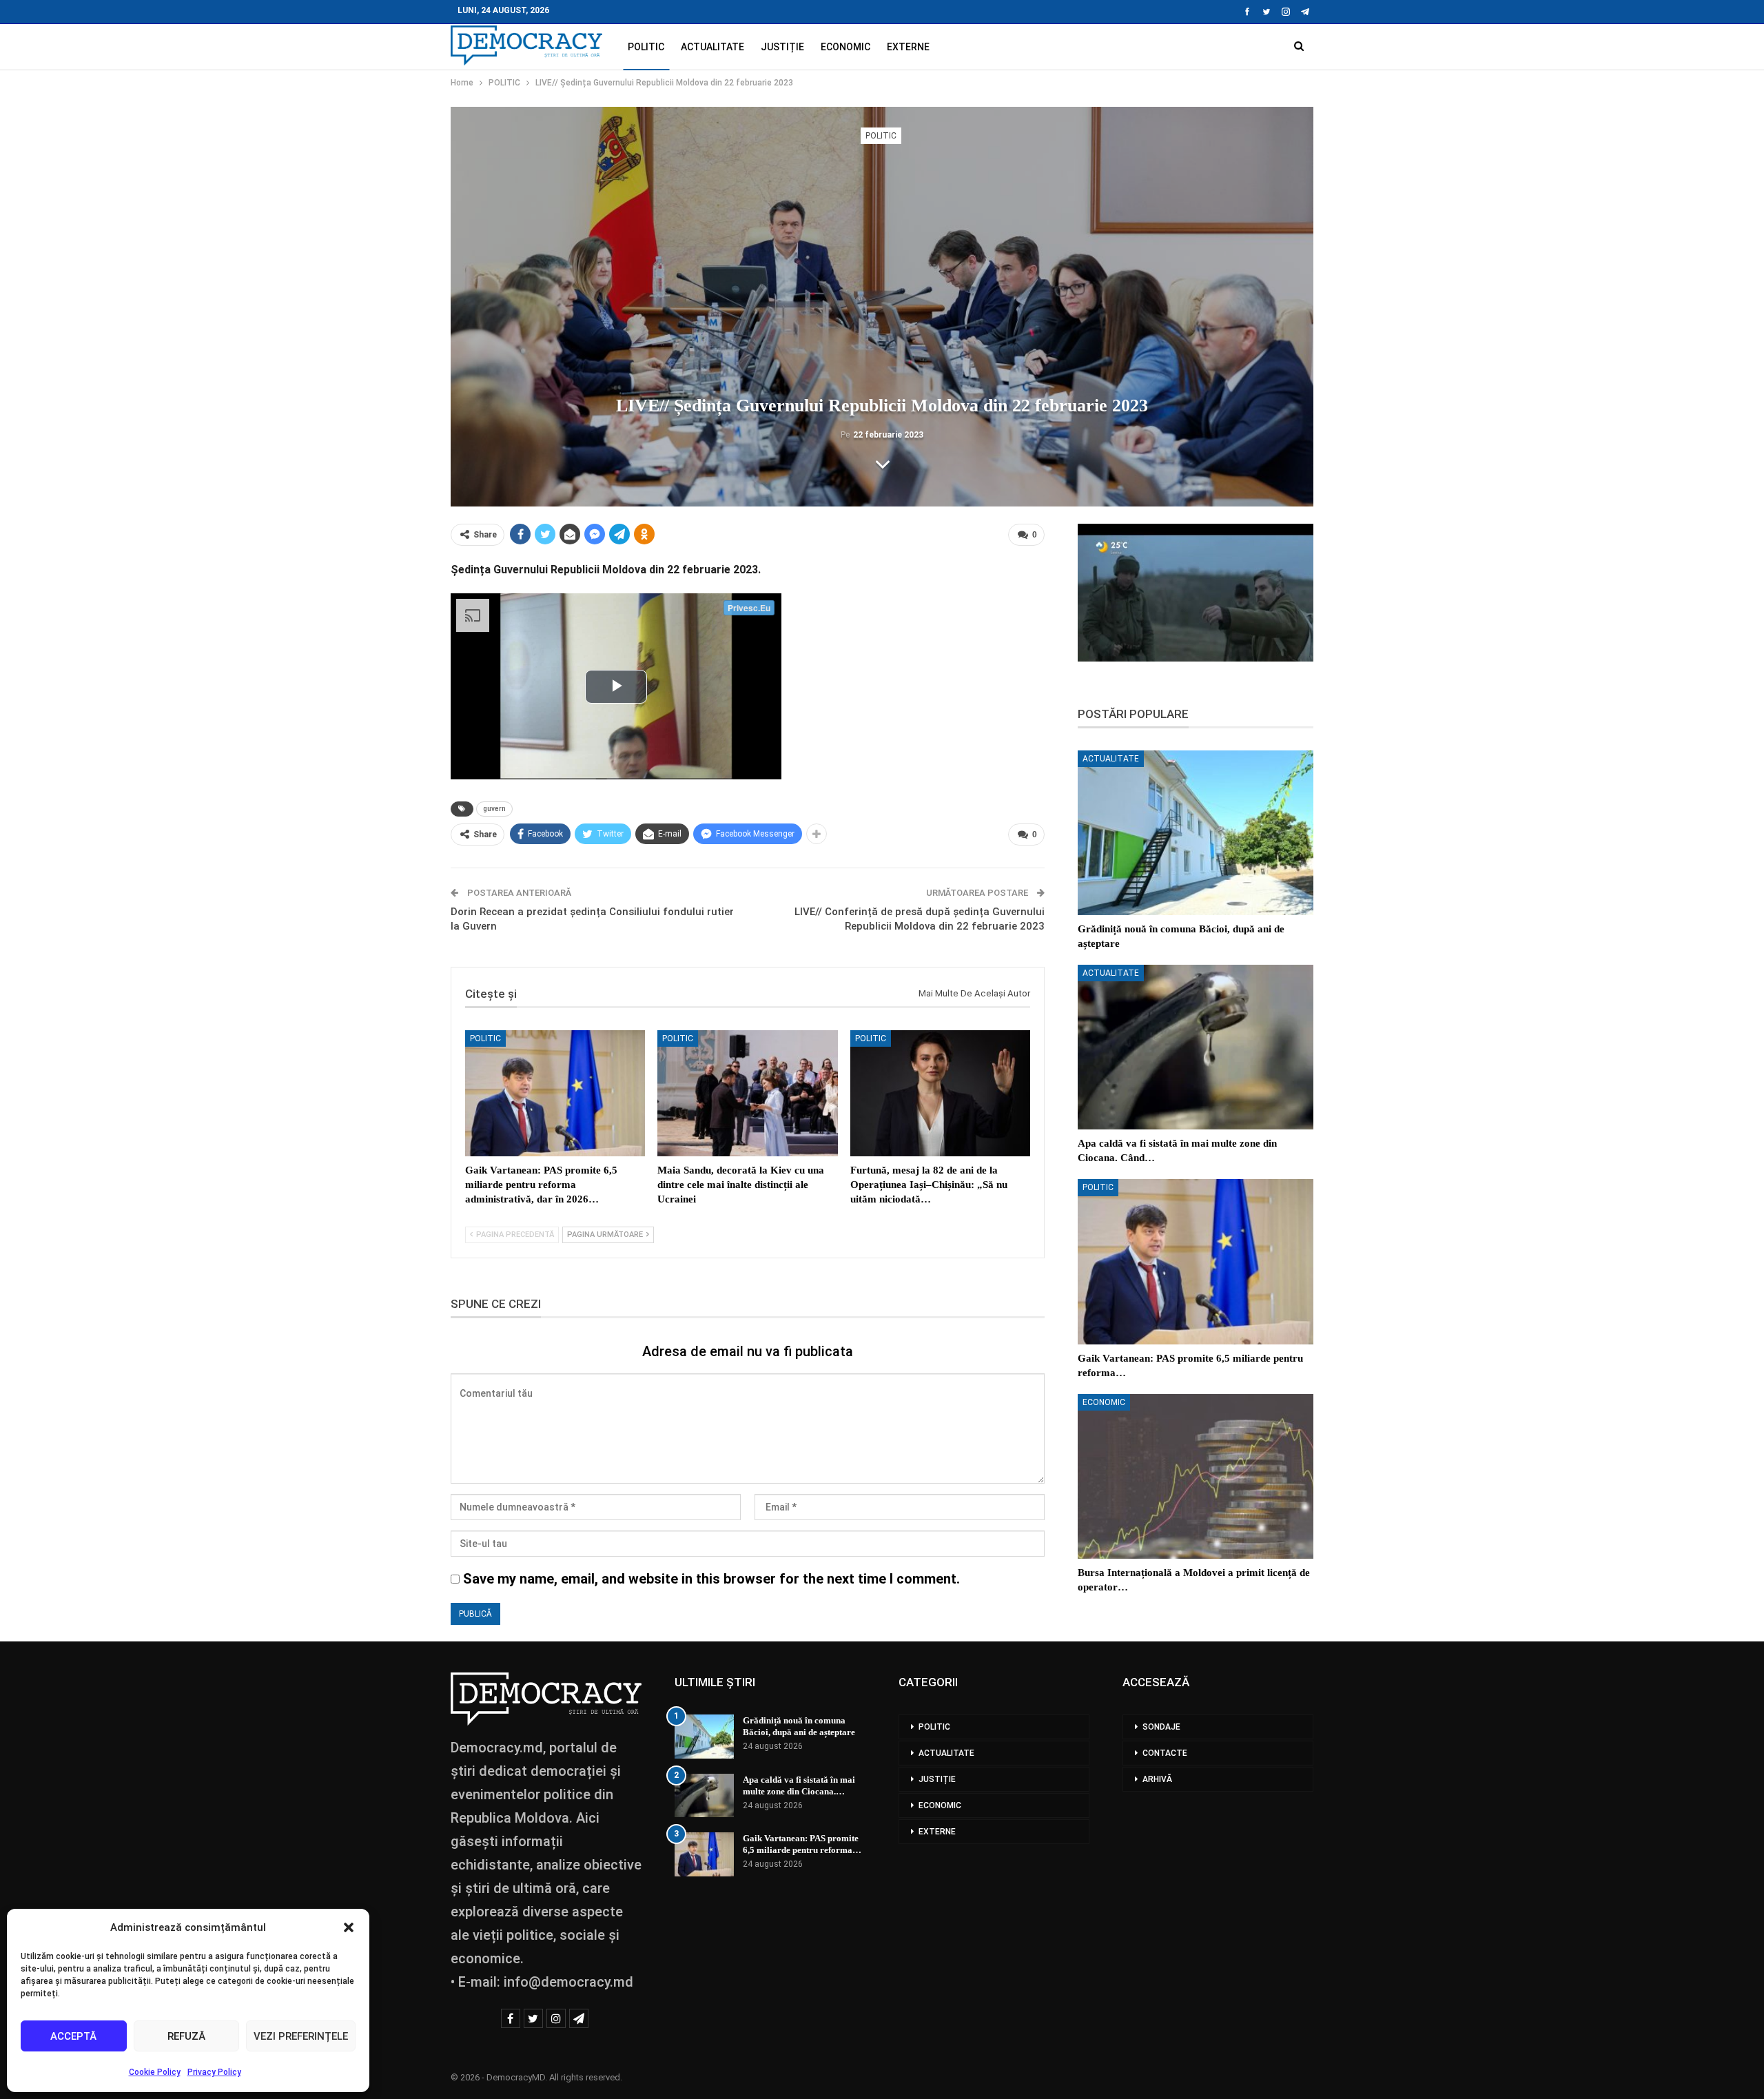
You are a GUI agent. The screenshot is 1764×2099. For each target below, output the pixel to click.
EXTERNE (908, 47)
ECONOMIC (845, 47)
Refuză (186, 2036)
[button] (349, 1927)
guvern (494, 809)
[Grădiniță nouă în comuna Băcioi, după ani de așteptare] (1196, 833)
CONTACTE (1165, 1753)
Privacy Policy (214, 2072)
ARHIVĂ (1157, 1779)
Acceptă (73, 2036)
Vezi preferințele (301, 2036)
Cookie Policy (155, 2072)
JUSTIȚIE (782, 47)
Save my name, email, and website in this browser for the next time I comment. (711, 1579)
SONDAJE (1161, 1727)
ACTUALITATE (712, 47)
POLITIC (646, 47)
